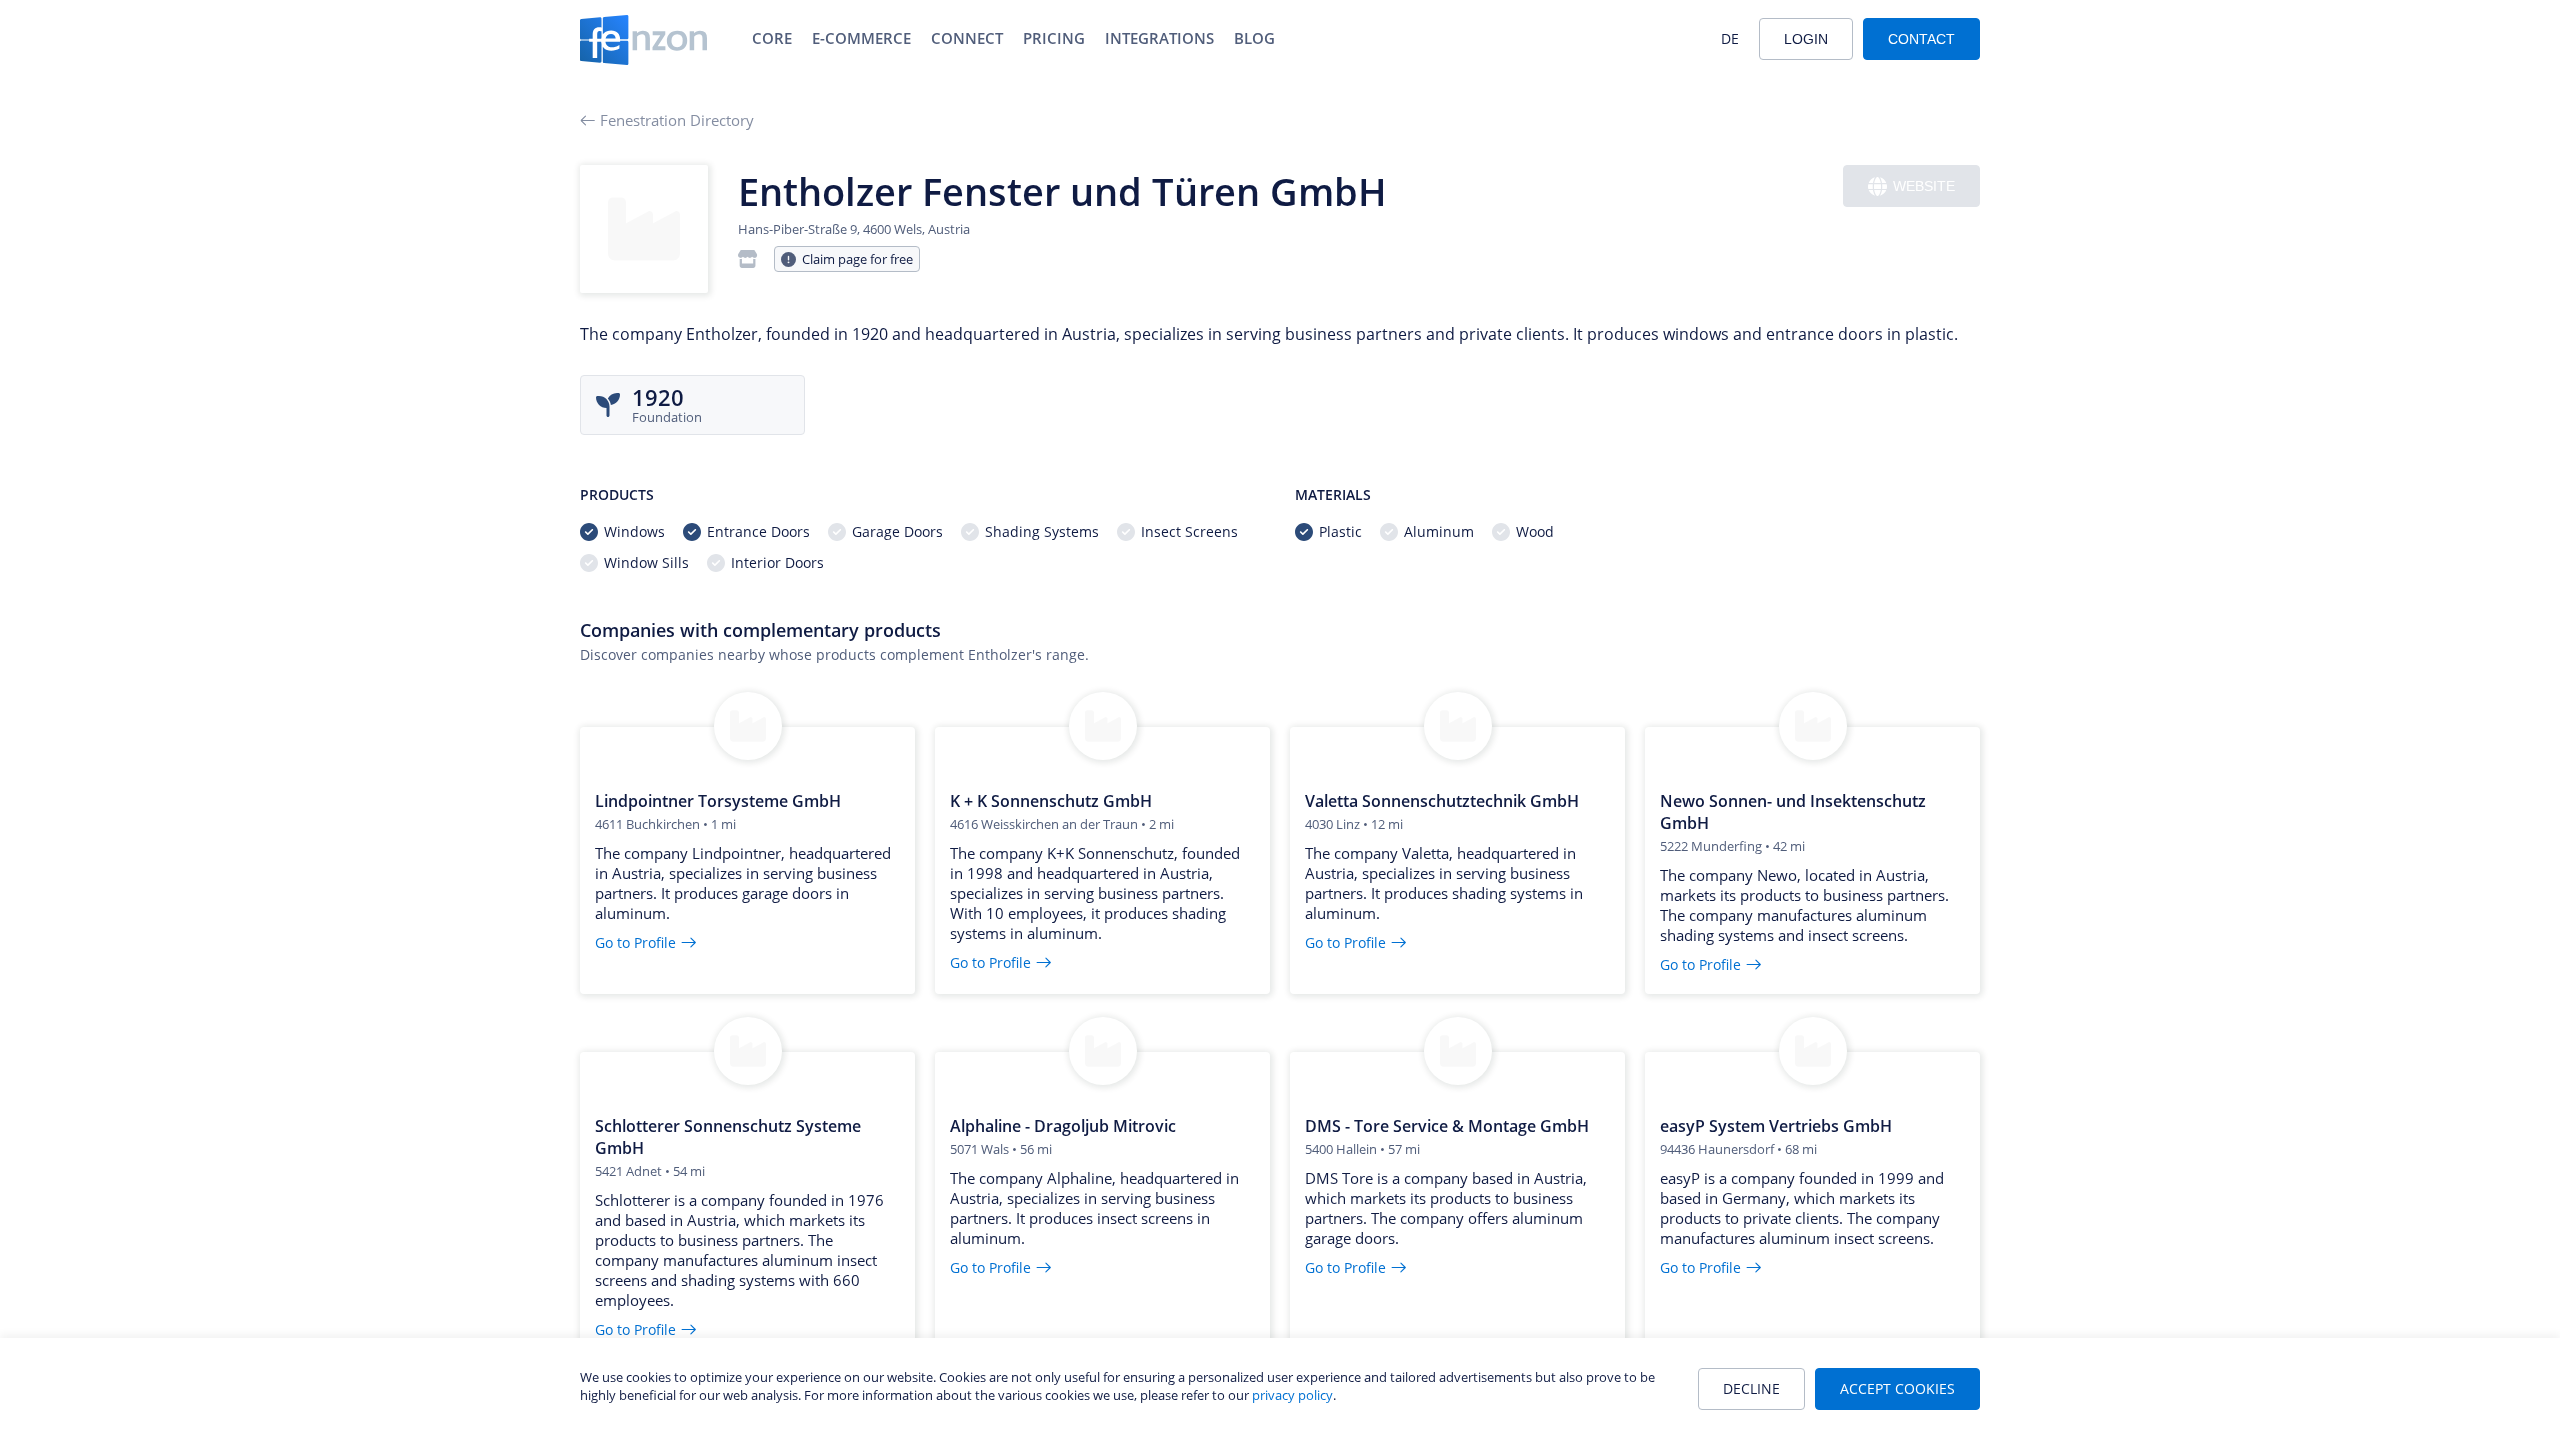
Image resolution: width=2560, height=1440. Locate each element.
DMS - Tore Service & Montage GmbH (1447, 1126)
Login (1806, 39)
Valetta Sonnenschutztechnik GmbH (1442, 801)
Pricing (1054, 38)
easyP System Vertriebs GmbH (1776, 1126)
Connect (967, 38)
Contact (1921, 39)
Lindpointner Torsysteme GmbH (718, 801)
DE (1730, 38)
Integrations (1159, 38)
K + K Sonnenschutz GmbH (1051, 801)
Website (1924, 186)
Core (772, 38)
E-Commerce (861, 38)
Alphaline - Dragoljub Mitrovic (1063, 1126)
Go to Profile (635, 942)
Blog (1254, 38)
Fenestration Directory (677, 120)
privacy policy (1292, 1395)
